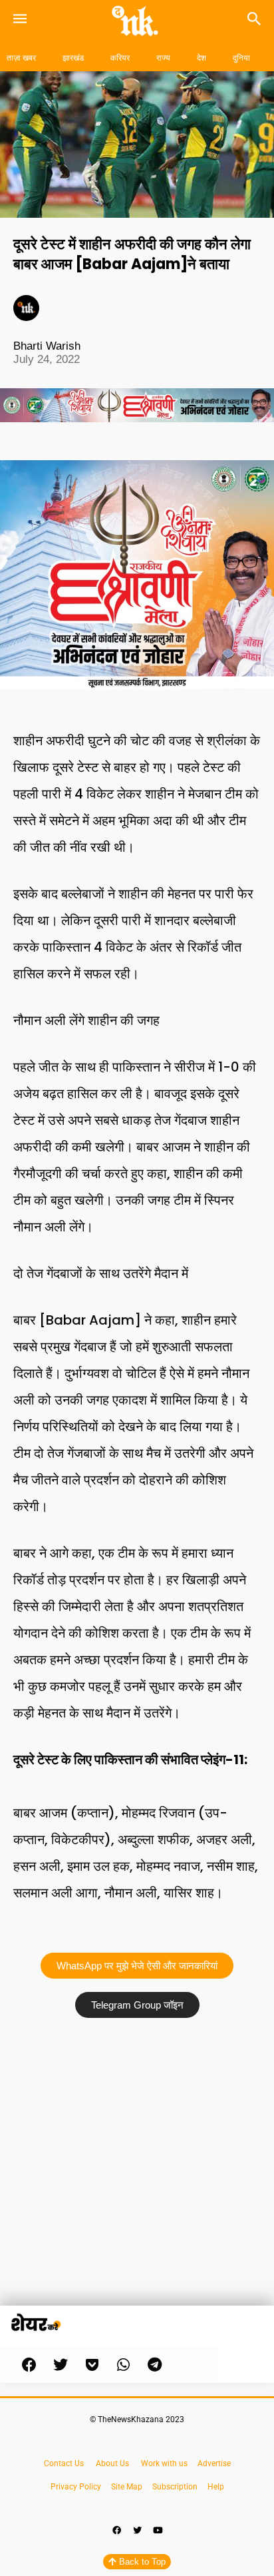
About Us (112, 2463)
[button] (29, 2365)
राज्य (163, 58)
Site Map (128, 2487)
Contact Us (64, 2463)
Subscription (175, 2487)
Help (216, 2487)
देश (202, 58)
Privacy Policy (76, 2487)
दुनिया (241, 58)
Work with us (164, 2463)
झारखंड (73, 58)
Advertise (214, 2463)
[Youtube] (158, 2531)
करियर (120, 58)
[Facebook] (116, 2531)
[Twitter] (137, 2531)
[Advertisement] (137, 2168)
